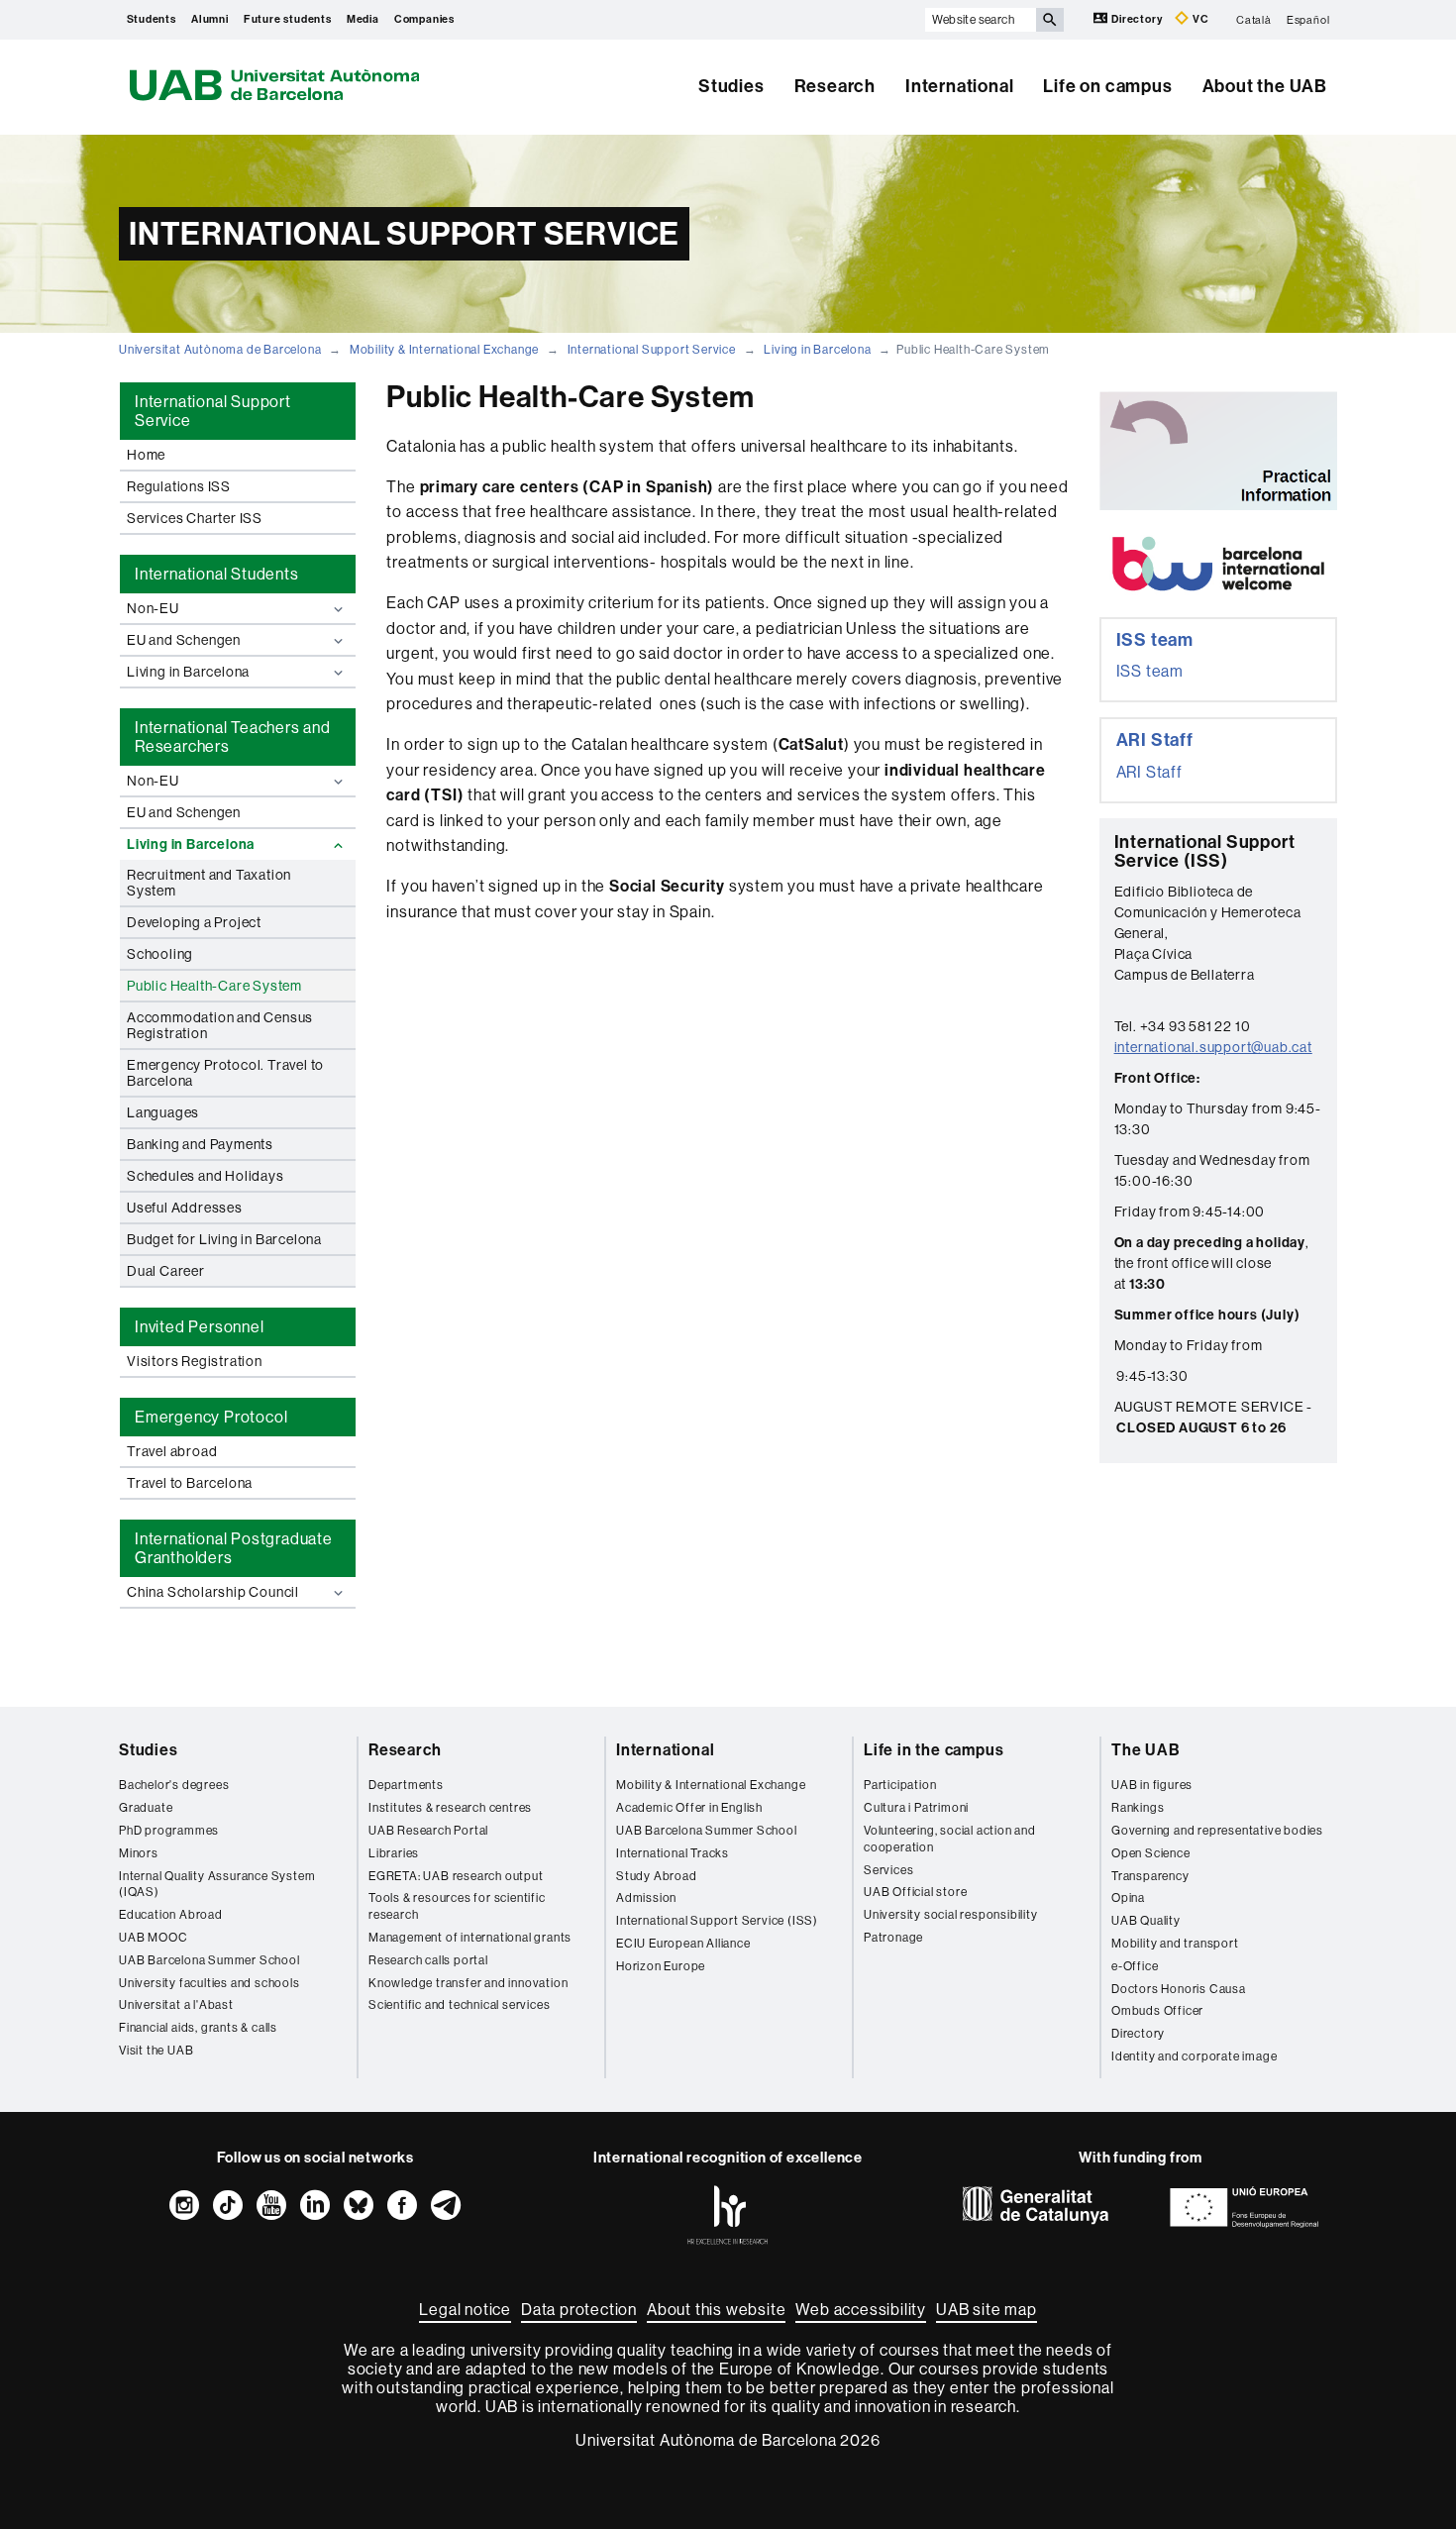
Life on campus (1107, 86)
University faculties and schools (209, 1983)
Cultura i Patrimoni (916, 1808)
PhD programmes (169, 1831)
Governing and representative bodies (1217, 1831)
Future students (288, 19)
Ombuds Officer (1157, 2011)
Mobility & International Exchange (444, 350)
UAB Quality (1146, 1921)
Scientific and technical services (459, 2005)
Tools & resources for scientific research (457, 1906)
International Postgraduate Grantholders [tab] (234, 1548)
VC (1199, 19)
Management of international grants (470, 1938)
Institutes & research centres (450, 1808)
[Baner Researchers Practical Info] (1218, 451)
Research (835, 86)
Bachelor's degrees (174, 1785)
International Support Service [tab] (213, 411)
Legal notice (465, 2310)
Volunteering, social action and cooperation (950, 1839)
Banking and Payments (200, 1144)
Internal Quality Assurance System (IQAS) (217, 1885)
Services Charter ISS (195, 518)
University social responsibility (951, 1915)
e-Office (1135, 1966)
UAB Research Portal (428, 1831)
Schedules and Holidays (206, 1176)
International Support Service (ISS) (717, 1921)
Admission (646, 1898)
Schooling (160, 954)
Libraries (394, 1853)
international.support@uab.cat (1213, 1047)
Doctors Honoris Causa (1179, 1989)
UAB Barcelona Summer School (209, 1960)
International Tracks (673, 1853)
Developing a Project (194, 922)
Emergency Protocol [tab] (211, 1417)
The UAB (1146, 1750)
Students (152, 19)
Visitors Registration (195, 1361)
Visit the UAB (156, 2051)
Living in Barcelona (817, 350)
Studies (731, 86)
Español (1308, 19)
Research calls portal (428, 1960)
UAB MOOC (153, 1938)
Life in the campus (934, 1750)
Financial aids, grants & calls (198, 2028)
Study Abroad (657, 1876)
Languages (163, 1112)
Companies (424, 19)
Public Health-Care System (214, 986)
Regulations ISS (179, 486)
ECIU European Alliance (683, 1944)
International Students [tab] (217, 574)
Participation (900, 1785)
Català (1254, 19)
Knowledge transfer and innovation (468, 1983)
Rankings (1138, 1808)
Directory (1137, 19)
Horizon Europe (661, 1966)
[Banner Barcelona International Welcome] (1218, 564)
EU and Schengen (184, 640)
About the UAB (1265, 86)
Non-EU (153, 608)
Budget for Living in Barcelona (224, 1239)
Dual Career (166, 1271)
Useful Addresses (185, 1208)
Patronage (893, 1938)
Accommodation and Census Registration (220, 1025)
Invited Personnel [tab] (200, 1327)
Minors (139, 1853)
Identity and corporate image (1194, 2056)
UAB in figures (1152, 1785)
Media (363, 19)
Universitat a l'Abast (176, 2005)
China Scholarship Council (213, 1592)
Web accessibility (861, 2310)
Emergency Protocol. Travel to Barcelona (225, 1073)
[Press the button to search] (1050, 20)
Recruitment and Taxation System (209, 883)
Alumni (210, 19)
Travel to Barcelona (190, 1483)
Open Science (1151, 1853)
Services (888, 1870)
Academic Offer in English (689, 1808)
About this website (716, 2310)
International (959, 86)
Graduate (146, 1808)
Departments (406, 1785)
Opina (1128, 1898)
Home (146, 455)
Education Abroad (171, 1915)
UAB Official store (915, 1892)
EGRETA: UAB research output (456, 1876)
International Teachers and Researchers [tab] (233, 737)
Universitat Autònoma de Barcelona (220, 350)
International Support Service (652, 350)
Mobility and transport (1175, 1944)
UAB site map (987, 2310)
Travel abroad (172, 1451)
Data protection (579, 2310)
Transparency (1150, 1876)
